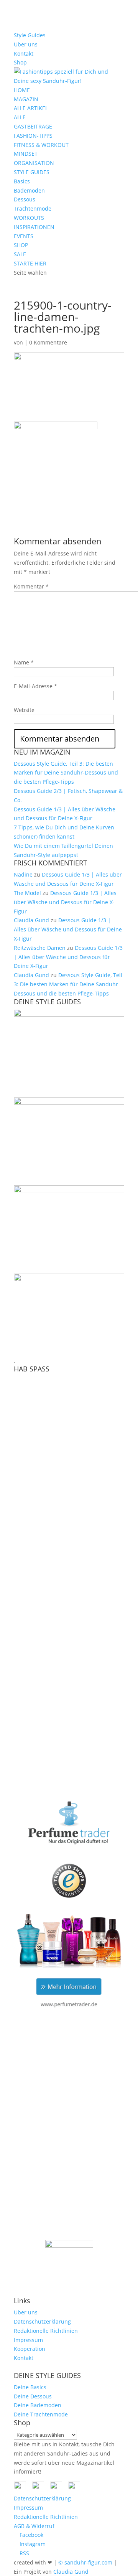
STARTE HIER (30, 263)
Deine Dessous (33, 2396)
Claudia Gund (31, 920)
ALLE (20, 117)
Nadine (23, 874)
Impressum (28, 2340)
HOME (22, 90)
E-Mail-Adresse (35, 686)
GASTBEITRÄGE (33, 126)
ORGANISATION (34, 163)
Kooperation (30, 2349)
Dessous (25, 199)
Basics (22, 181)
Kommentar (31, 586)
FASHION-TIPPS (33, 136)
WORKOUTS (29, 218)
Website (24, 710)
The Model (27, 893)
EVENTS (24, 236)
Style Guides (30, 35)
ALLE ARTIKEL (31, 108)
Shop (20, 62)
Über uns (26, 44)
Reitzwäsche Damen (40, 948)
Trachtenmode (33, 208)
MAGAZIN (26, 99)
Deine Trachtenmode (41, 2414)
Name (24, 662)
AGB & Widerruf (34, 2526)
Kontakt (24, 54)
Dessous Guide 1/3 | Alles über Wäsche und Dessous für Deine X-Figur (65, 902)
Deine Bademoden (38, 2405)
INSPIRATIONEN (34, 227)
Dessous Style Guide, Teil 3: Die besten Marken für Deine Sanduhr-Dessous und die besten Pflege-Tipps (66, 773)
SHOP (21, 245)
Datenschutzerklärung (42, 2321)
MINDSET (26, 154)
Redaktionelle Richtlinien (46, 2331)
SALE (20, 254)
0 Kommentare (48, 342)
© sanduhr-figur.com (85, 2562)
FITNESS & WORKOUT (41, 145)
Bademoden (29, 190)
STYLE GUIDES (32, 172)
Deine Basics (30, 2387)
